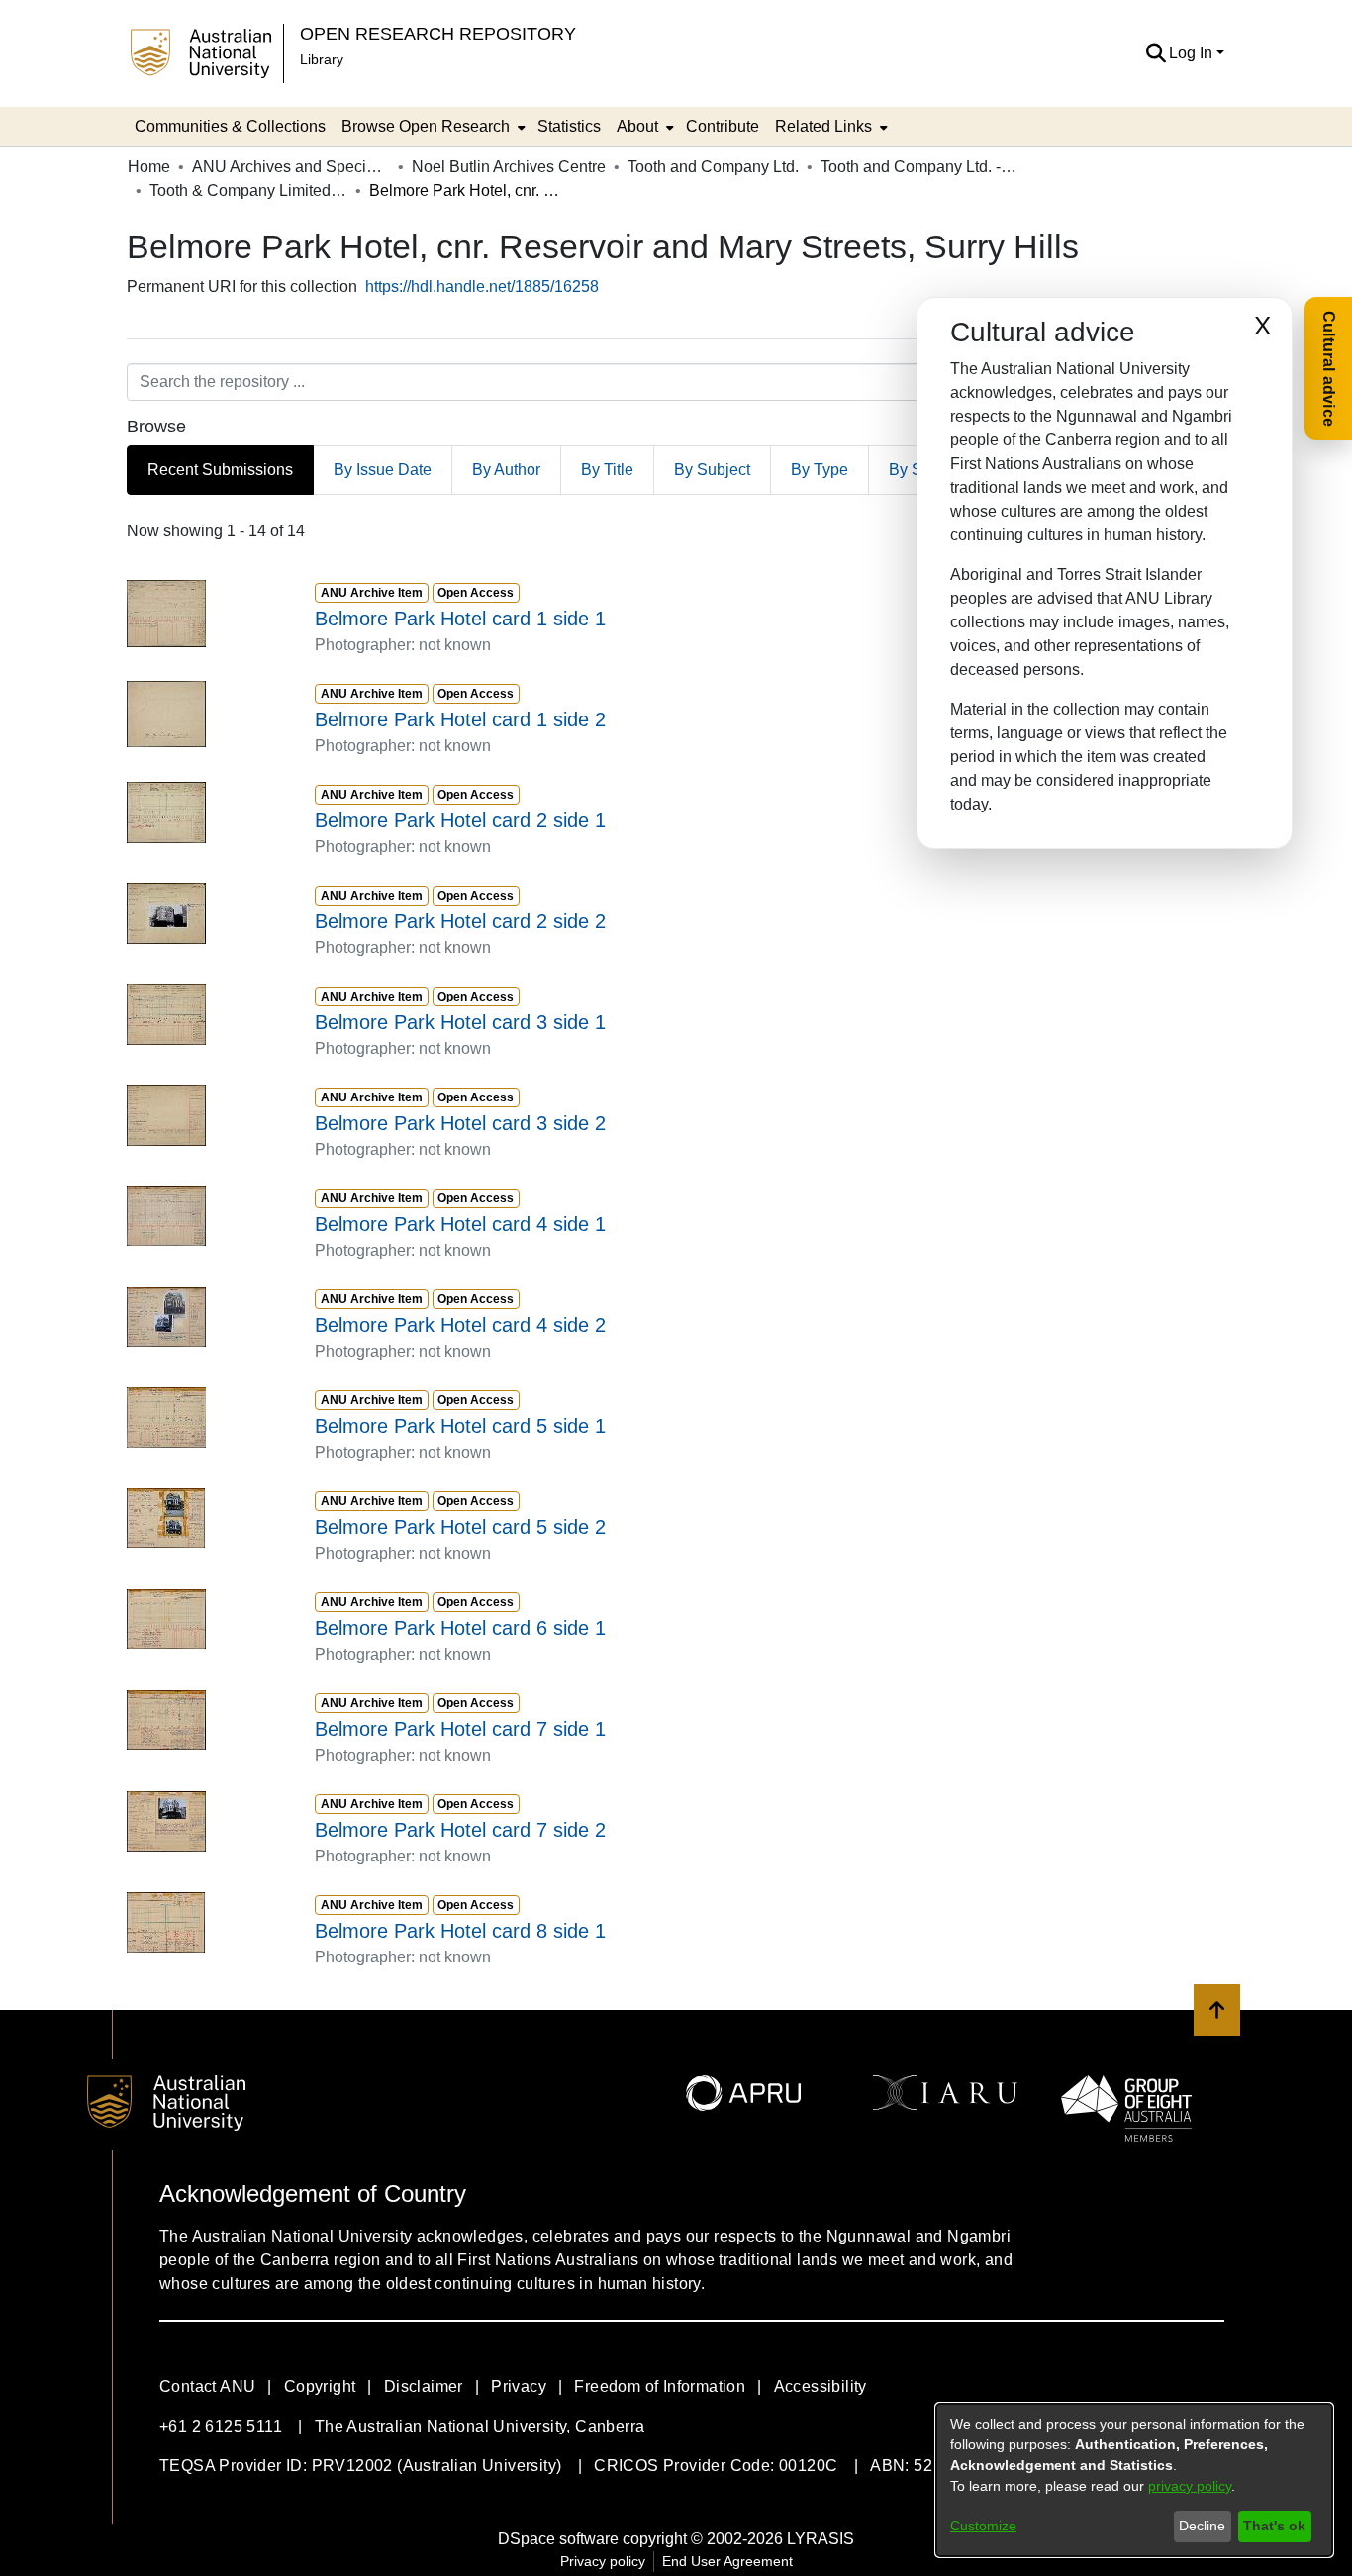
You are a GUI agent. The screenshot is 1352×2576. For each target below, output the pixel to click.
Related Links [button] (823, 126)
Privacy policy (603, 2561)
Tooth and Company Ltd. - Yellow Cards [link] (919, 167)
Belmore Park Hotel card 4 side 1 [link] (460, 1224)
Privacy (519, 2386)
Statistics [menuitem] (569, 126)
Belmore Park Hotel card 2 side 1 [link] (460, 820)
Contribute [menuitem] (723, 126)
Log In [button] (1193, 53)
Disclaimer (424, 2386)
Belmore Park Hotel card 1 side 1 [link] (460, 619)
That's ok (1274, 2526)
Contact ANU (207, 2386)
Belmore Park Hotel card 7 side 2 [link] (460, 1830)
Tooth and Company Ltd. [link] (713, 167)
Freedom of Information (660, 2386)
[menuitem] (432, 127)
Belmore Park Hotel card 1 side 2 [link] (460, 719)
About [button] (637, 126)
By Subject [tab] (712, 470)
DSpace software (558, 2539)
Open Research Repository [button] (438, 33)
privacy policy (1190, 2486)
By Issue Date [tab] (383, 470)
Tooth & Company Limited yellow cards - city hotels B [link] (248, 191)
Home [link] (149, 167)
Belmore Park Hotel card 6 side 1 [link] (460, 1628)
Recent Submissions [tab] (220, 470)
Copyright (320, 2386)
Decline (1202, 2526)
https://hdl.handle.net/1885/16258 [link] (482, 286)
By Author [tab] (506, 470)
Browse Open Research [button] (426, 126)
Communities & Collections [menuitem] (230, 126)
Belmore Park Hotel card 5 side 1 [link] (460, 1426)
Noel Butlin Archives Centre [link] (509, 167)
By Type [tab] (820, 470)
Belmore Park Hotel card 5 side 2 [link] (460, 1527)
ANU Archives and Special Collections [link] (291, 167)
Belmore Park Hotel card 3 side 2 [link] (460, 1123)
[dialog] (1134, 2480)
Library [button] (322, 59)
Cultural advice (1329, 369)
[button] (1156, 53)
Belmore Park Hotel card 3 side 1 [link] (460, 1022)
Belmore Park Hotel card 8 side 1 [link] (460, 1931)
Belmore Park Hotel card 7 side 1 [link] (460, 1729)
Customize (983, 2526)
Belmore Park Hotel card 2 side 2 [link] (460, 921)
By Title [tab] (607, 470)
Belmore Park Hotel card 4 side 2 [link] (460, 1325)
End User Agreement (727, 2561)
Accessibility (821, 2386)
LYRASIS (821, 2539)
